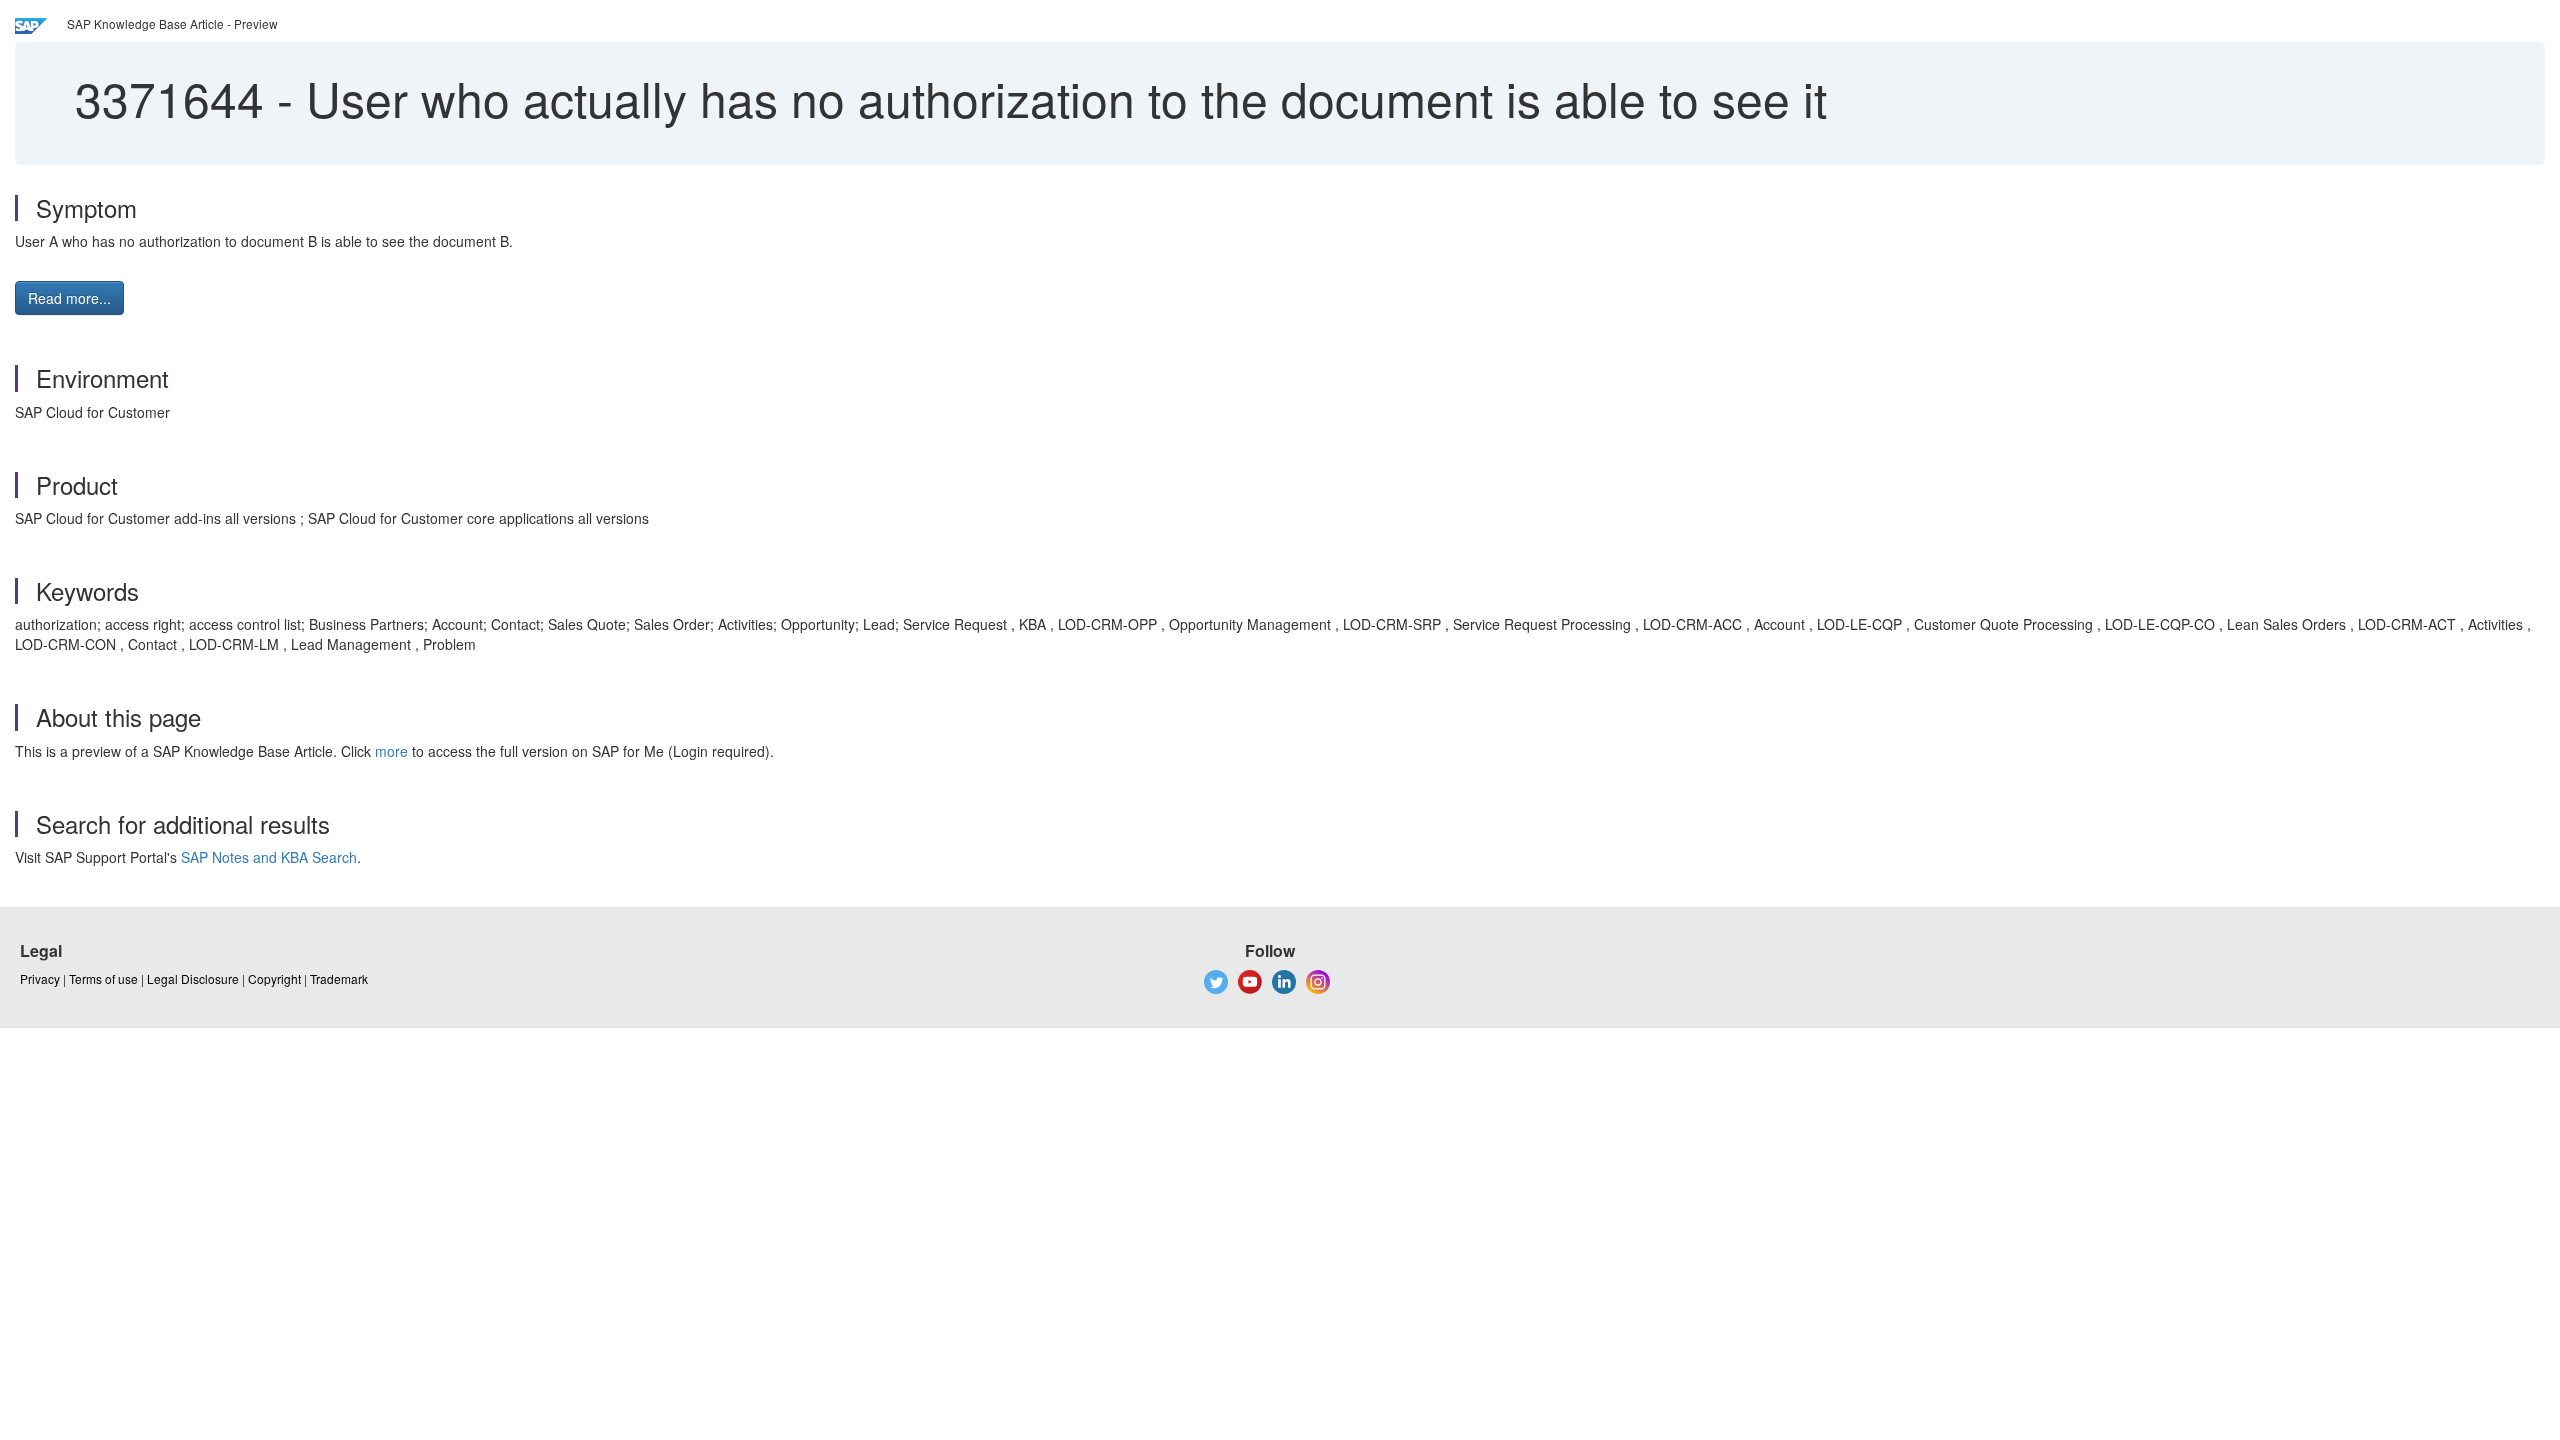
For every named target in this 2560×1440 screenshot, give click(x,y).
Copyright (274, 978)
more (391, 751)
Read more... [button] (69, 298)
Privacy (40, 978)
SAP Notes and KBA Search (269, 857)
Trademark (339, 978)
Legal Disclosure (193, 978)
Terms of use (103, 978)
